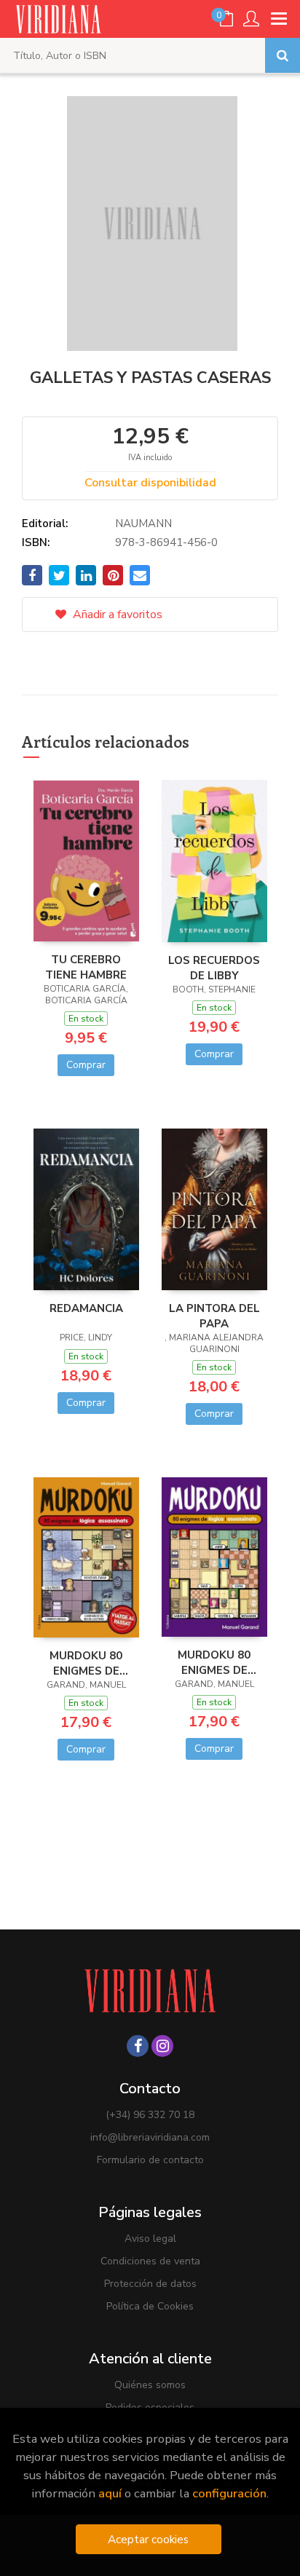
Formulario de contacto (150, 2160)
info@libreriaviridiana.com (150, 2137)
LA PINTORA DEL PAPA (214, 1316)
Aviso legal (150, 2239)
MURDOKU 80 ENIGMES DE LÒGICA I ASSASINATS (214, 1662)
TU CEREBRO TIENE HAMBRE (86, 967)
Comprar (86, 1065)
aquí (110, 2493)
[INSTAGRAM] (162, 2046)
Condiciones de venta (150, 2261)
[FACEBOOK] (138, 2046)
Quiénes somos (150, 2385)
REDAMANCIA (86, 1308)
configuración (229, 2493)
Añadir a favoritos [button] (116, 615)
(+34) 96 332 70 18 (150, 2115)
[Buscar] (283, 55)
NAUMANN (143, 524)
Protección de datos (150, 2284)
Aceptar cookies (148, 2539)
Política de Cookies (150, 2306)
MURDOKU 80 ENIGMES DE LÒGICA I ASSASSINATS (86, 1663)
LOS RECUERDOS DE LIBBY (214, 968)
